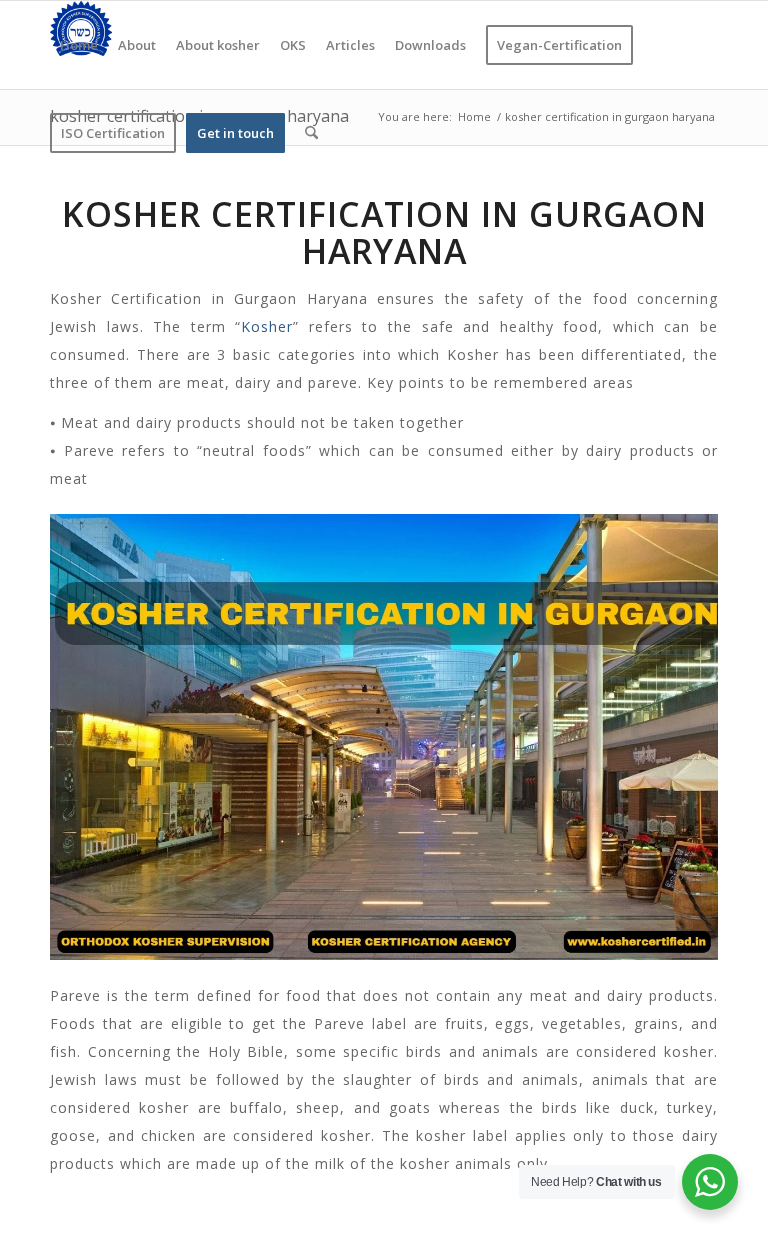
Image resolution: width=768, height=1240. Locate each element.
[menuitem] (79, 45)
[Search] (311, 133)
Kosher (267, 326)
